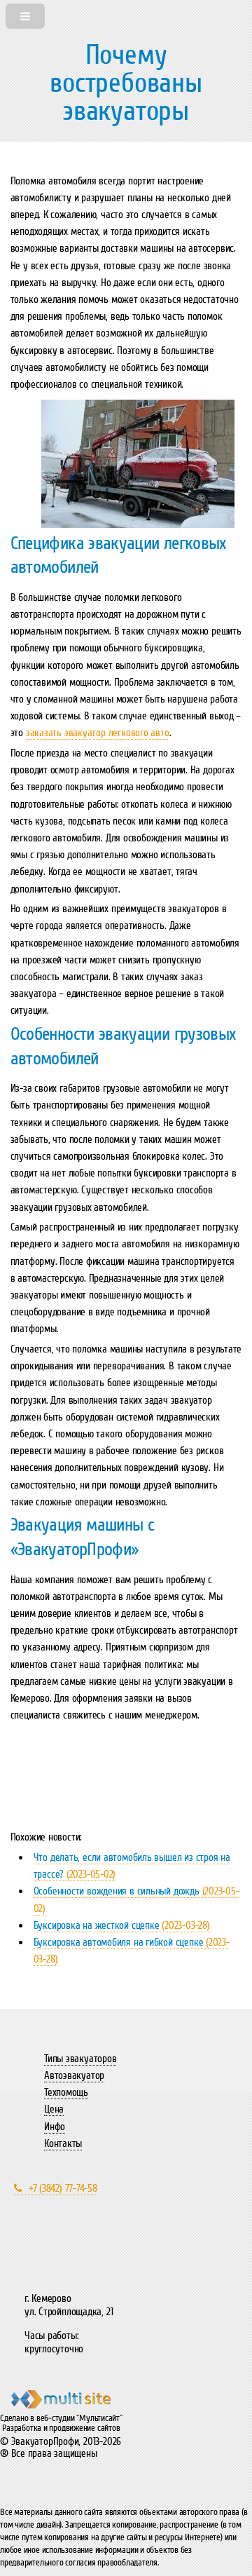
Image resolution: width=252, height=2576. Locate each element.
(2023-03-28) (122, 1925)
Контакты (63, 2143)
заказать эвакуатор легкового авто (98, 733)
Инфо (55, 2127)
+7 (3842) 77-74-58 (63, 2188)
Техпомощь (66, 2092)
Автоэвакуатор (74, 2075)
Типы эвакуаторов (80, 2059)
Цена (54, 2109)
